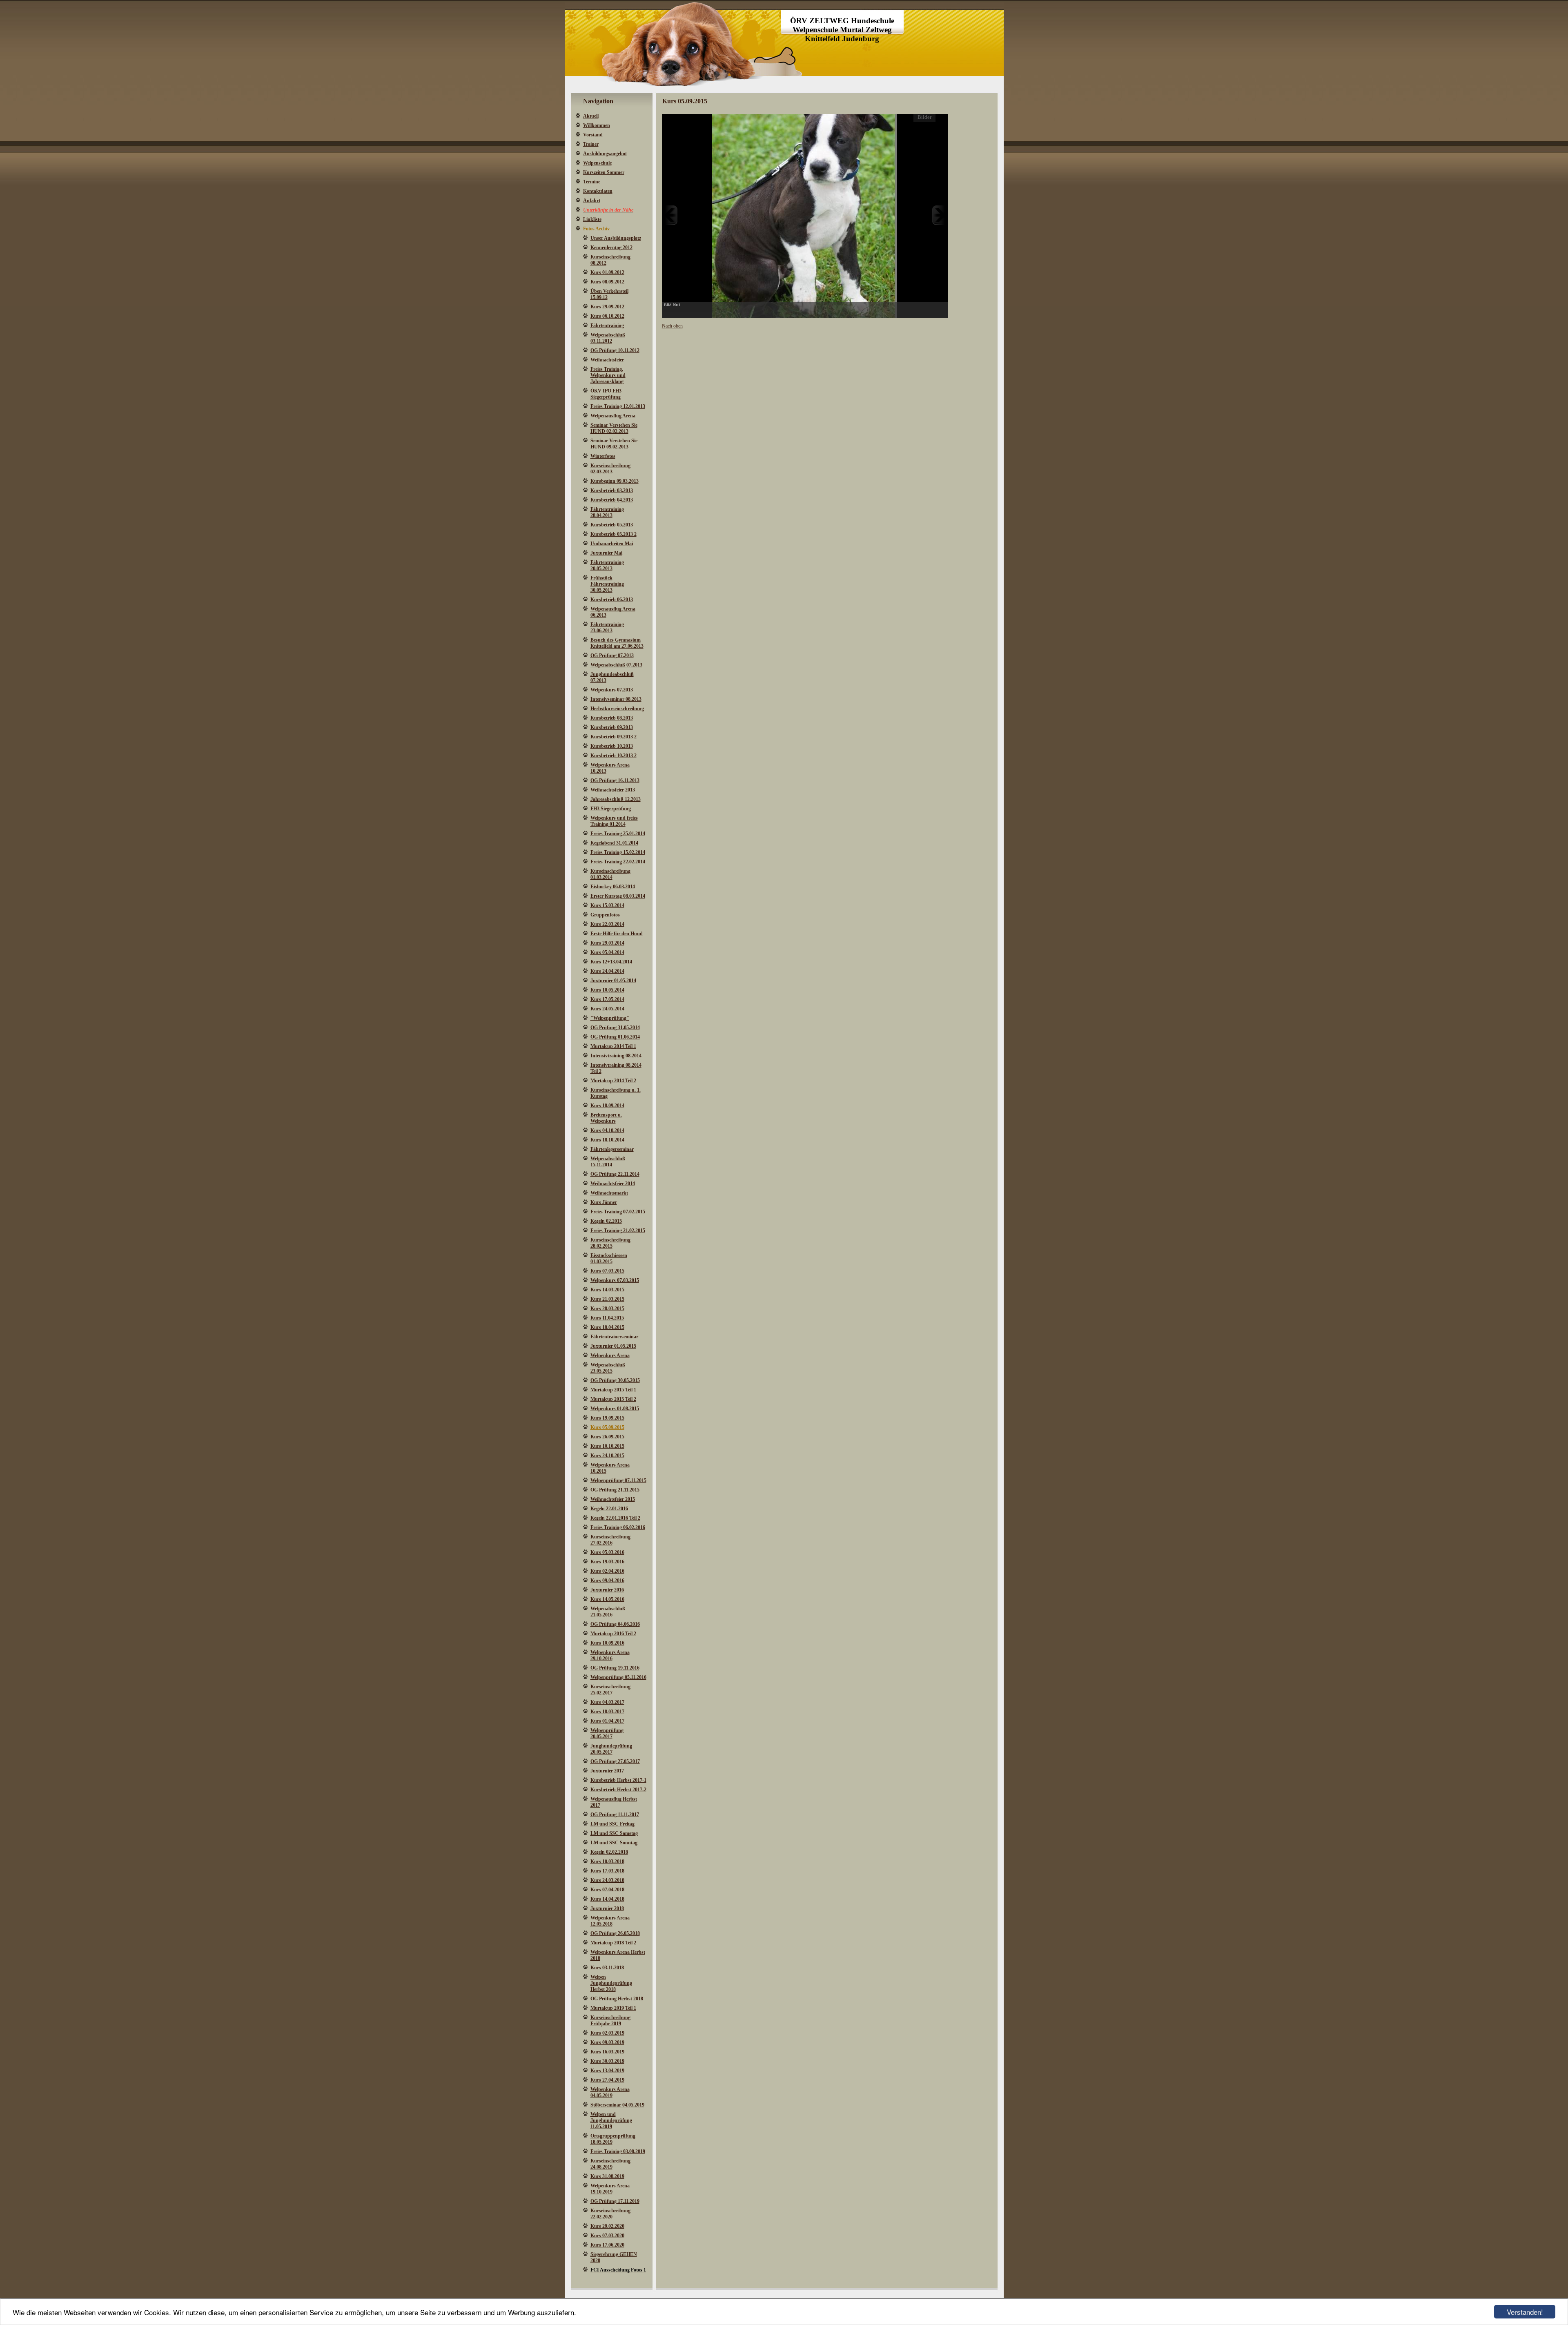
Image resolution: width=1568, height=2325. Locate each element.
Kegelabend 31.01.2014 (614, 843)
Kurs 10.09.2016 (607, 1643)
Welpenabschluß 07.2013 (616, 665)
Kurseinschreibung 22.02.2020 (610, 2214)
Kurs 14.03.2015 (607, 1290)
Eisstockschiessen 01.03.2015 (609, 1258)
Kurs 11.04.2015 (607, 1318)
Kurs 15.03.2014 (607, 905)
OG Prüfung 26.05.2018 (615, 1933)
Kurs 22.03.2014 (607, 924)
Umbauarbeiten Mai (612, 544)
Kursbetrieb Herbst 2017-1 (618, 1780)
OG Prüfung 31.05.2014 (615, 1028)
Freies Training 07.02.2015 (618, 1212)
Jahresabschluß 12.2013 (616, 799)
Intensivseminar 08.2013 (616, 699)
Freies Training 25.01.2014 (618, 834)
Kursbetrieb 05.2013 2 (614, 534)
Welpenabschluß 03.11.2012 (608, 338)
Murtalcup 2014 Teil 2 (613, 1081)
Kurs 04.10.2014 (607, 1130)
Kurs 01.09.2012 (607, 272)
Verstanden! (1525, 2312)
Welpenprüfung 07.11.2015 (618, 1480)
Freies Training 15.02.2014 (618, 852)
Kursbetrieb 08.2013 (612, 718)
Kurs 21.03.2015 (607, 1299)
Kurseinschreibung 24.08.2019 (610, 2164)
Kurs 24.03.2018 (607, 1880)
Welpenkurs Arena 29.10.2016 (610, 1655)
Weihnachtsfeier (607, 360)
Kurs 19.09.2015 (607, 1418)
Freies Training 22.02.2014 (618, 862)
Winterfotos (603, 456)
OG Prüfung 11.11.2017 (615, 1815)
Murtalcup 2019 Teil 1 (613, 2008)
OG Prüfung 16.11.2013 (615, 780)
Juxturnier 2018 (607, 1908)
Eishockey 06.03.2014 (613, 887)
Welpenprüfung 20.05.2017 (607, 1733)
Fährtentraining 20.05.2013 (607, 565)
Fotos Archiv (596, 229)
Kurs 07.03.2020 (607, 2236)
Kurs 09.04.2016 (607, 1580)
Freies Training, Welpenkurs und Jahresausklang (608, 375)
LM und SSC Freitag (612, 1824)
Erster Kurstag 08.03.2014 (618, 896)
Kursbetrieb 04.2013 (612, 500)
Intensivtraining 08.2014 (616, 1056)
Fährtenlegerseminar (612, 1149)
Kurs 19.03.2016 (607, 1562)
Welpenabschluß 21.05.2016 (608, 1612)
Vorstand (593, 135)
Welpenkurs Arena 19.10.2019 (610, 2189)
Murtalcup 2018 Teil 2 (613, 1943)
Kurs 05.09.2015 (607, 1427)
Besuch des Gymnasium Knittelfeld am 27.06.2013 (617, 643)
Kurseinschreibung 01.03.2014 (610, 874)
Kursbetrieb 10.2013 (612, 746)
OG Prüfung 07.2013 (612, 655)
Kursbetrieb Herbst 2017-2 (618, 1790)
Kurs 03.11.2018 (607, 1968)
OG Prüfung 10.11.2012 (615, 350)
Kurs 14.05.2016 (607, 1599)
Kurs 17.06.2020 (607, 2245)
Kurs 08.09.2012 (607, 282)
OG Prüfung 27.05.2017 (615, 1761)
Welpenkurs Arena (610, 1355)
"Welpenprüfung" (610, 1018)
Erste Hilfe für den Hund (617, 934)
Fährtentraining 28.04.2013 (607, 512)
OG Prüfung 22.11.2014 (615, 1174)
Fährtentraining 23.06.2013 (607, 628)
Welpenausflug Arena (613, 416)
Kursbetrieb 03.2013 (612, 490)
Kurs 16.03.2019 (607, 2052)
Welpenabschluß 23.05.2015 (608, 1368)
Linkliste (592, 219)
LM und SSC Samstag (614, 1833)
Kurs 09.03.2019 (607, 2042)
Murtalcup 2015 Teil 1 (613, 1390)
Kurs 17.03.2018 (607, 1871)
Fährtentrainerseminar (614, 1337)
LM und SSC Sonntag (614, 1843)
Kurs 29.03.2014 (607, 943)
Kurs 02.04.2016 (607, 1571)
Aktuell (591, 116)
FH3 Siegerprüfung (611, 809)
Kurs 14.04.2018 (607, 1899)
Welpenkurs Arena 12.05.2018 (610, 1921)
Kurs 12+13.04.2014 (611, 962)
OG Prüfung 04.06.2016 (615, 1624)
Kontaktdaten (598, 191)
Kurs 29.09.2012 (607, 307)
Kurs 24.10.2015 (607, 1456)
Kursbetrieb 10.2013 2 (614, 756)
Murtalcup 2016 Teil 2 (613, 1634)
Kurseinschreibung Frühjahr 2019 (610, 2021)
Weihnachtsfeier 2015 (613, 1499)
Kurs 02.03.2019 (607, 2033)
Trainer (591, 144)
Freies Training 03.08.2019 (618, 2151)
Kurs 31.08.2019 (607, 2176)
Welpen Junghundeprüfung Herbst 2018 (611, 1983)
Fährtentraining (607, 325)
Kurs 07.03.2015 (607, 1271)
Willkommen (597, 125)
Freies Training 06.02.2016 (618, 1527)
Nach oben (672, 326)
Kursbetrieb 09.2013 (612, 727)
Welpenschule (597, 163)
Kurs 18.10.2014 (607, 1140)
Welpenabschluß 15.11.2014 (608, 1162)
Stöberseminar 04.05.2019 (617, 2105)
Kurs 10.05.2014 (607, 990)
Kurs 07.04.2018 (607, 1890)
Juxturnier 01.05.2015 (613, 1346)
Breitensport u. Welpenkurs (606, 1118)
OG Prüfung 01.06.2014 (615, 1037)
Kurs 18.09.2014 (607, 1106)
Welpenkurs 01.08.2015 (615, 1409)
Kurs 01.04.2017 (607, 1721)
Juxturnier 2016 (607, 1590)
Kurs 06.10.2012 (607, 316)
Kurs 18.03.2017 (607, 1712)
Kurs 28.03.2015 (607, 1309)
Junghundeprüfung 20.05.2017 (611, 1749)
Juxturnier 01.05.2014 (613, 981)
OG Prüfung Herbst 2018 (617, 1999)
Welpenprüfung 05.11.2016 (618, 1677)
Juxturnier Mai (606, 553)
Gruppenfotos (605, 915)
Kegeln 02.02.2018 (609, 1852)
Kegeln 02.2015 (606, 1221)
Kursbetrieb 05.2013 (612, 525)
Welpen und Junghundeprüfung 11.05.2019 (611, 2120)
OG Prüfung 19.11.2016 (615, 1668)
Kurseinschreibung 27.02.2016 (610, 1540)
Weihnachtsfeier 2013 (613, 790)
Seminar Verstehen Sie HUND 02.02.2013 (614, 428)
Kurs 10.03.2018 (607, 1861)
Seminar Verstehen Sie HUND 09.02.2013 (614, 444)
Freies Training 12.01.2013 (618, 406)
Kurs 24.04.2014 (607, 971)
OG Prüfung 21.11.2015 (615, 1490)
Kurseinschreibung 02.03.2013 (610, 469)
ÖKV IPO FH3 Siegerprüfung (606, 394)
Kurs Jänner (604, 1202)
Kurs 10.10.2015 (607, 1446)
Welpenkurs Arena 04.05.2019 (610, 2092)
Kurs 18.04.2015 (607, 1327)
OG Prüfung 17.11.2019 (615, 2201)
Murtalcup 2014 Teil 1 (613, 1046)
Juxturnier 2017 (607, 1771)
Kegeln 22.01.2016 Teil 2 (615, 1518)
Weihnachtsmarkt (609, 1193)
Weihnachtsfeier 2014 (613, 1184)
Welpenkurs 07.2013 (612, 690)
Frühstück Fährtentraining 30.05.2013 (607, 584)
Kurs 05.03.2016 (607, 1552)
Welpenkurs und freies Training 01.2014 (614, 821)
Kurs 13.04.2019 (607, 2071)
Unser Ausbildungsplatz (616, 238)
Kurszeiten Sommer (604, 172)
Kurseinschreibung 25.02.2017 (610, 1690)
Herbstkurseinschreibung (617, 709)
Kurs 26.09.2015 (607, 1437)
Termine (592, 182)
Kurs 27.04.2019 (607, 2080)
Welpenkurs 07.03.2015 (615, 1280)
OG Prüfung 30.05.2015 (615, 1380)
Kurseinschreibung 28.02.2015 (610, 1243)
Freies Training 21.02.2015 (618, 1230)
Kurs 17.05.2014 (607, 999)
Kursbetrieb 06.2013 (612, 600)
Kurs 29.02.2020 (607, 2226)
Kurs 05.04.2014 (607, 952)
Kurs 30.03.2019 (607, 2061)
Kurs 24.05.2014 (607, 1009)
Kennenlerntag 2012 (611, 247)
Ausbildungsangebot (605, 154)
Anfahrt (592, 201)
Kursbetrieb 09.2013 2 (614, 737)
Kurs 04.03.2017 (607, 1702)
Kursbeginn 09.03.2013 (615, 481)
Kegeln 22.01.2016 (609, 1509)
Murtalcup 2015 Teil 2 (613, 1399)
